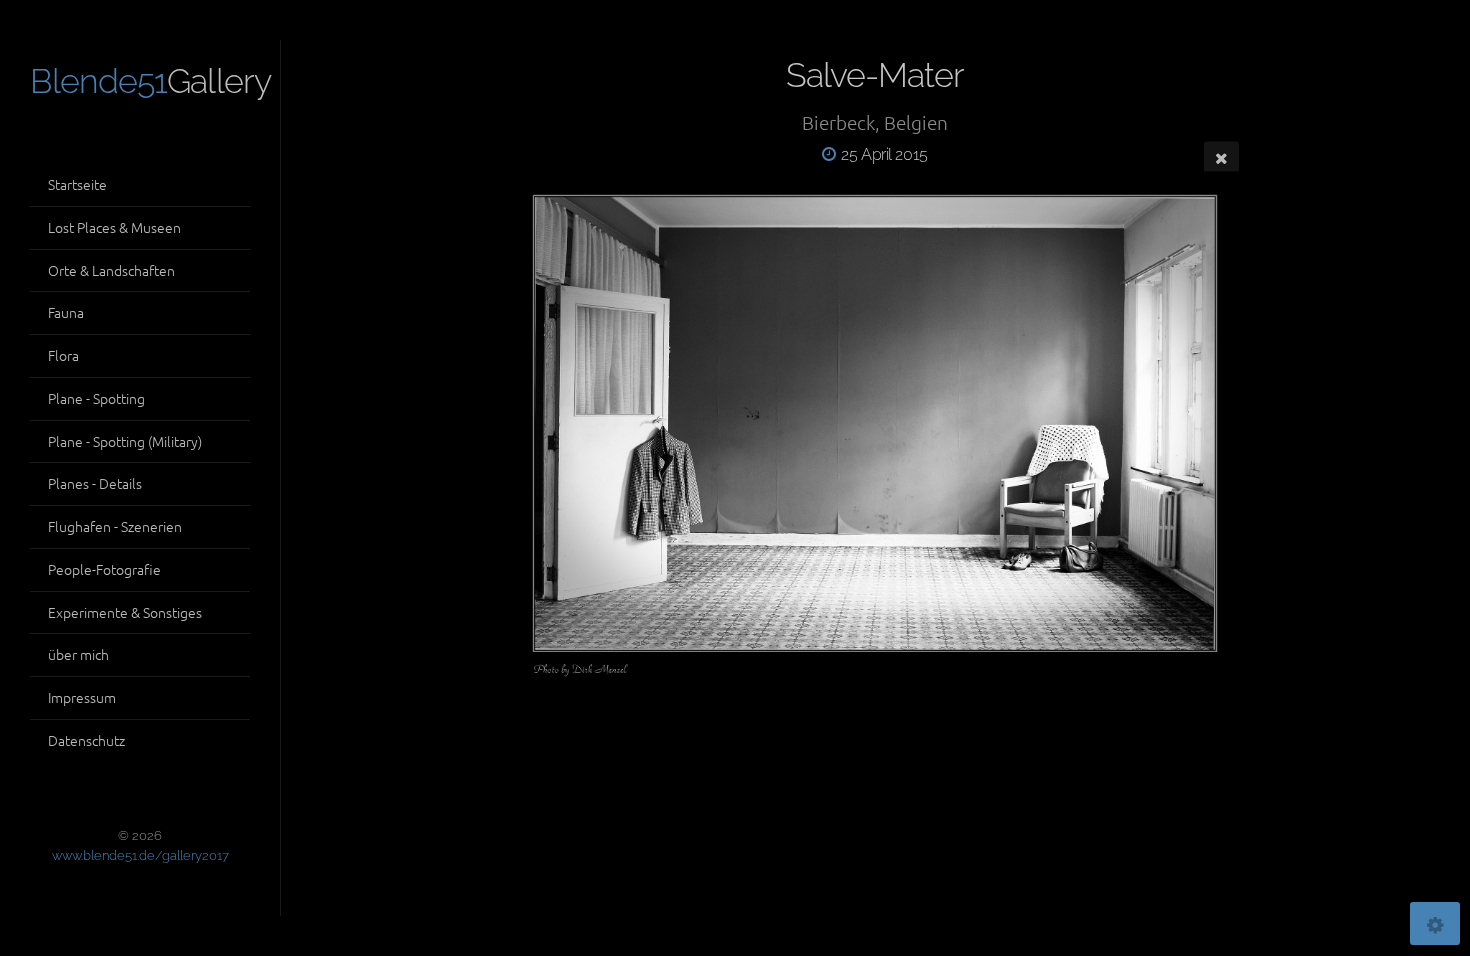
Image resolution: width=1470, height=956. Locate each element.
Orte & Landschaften (111, 270)
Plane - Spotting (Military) (125, 441)
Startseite (77, 184)
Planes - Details (95, 483)
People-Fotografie (104, 569)
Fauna (66, 312)
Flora (63, 355)
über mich (78, 654)
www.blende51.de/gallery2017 (140, 855)
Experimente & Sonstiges (125, 612)
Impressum (82, 697)
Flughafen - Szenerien (115, 526)
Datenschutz (86, 740)
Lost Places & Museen (114, 227)
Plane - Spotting (96, 398)
